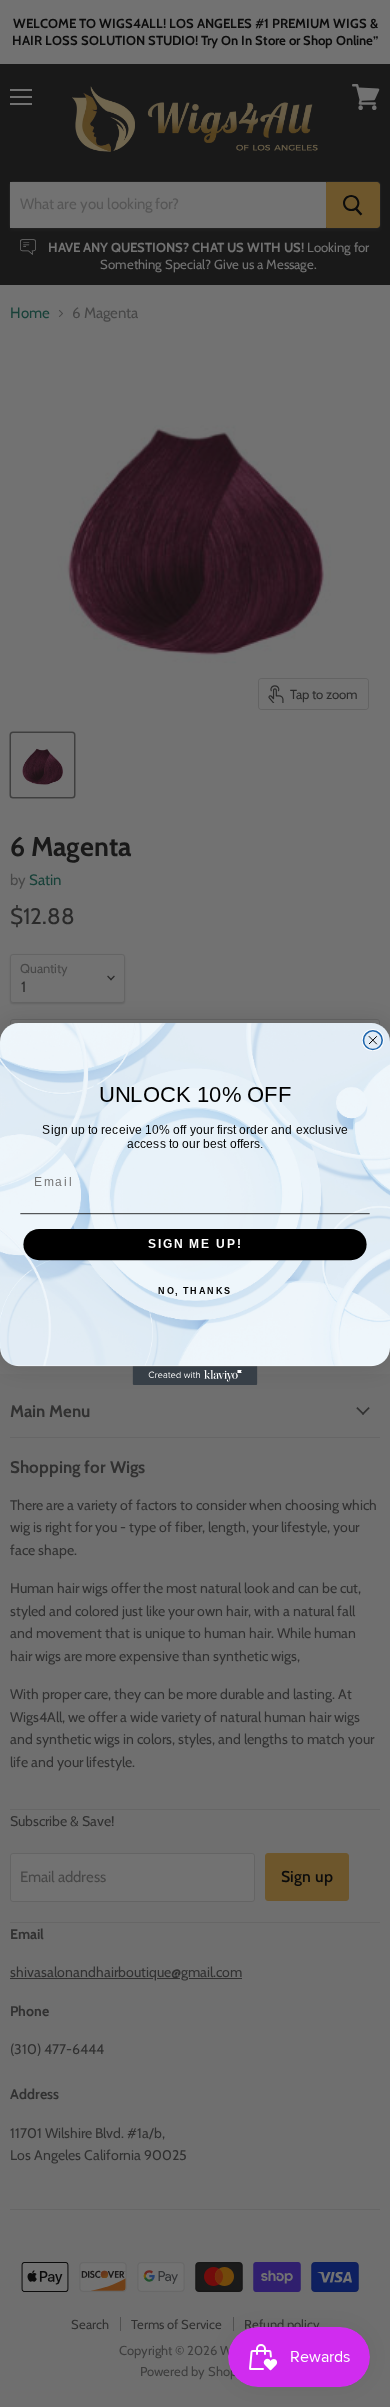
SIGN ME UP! (195, 1243)
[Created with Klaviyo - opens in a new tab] (195, 1375)
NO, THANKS (195, 1291)
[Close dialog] (372, 1039)
